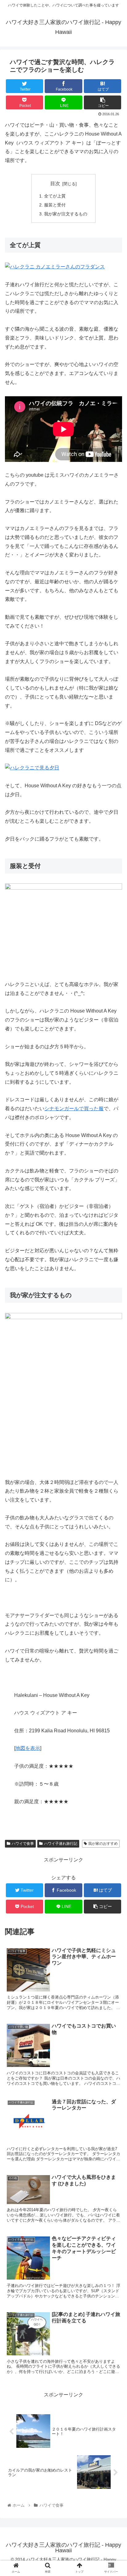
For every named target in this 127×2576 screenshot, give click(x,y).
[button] (114, 1317)
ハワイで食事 (23, 1844)
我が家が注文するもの (66, 214)
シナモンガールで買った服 (74, 1109)
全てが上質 (55, 196)
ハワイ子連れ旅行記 (61, 1844)
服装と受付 (55, 205)
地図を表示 (28, 1748)
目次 (55, 183)
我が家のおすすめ (103, 1844)
